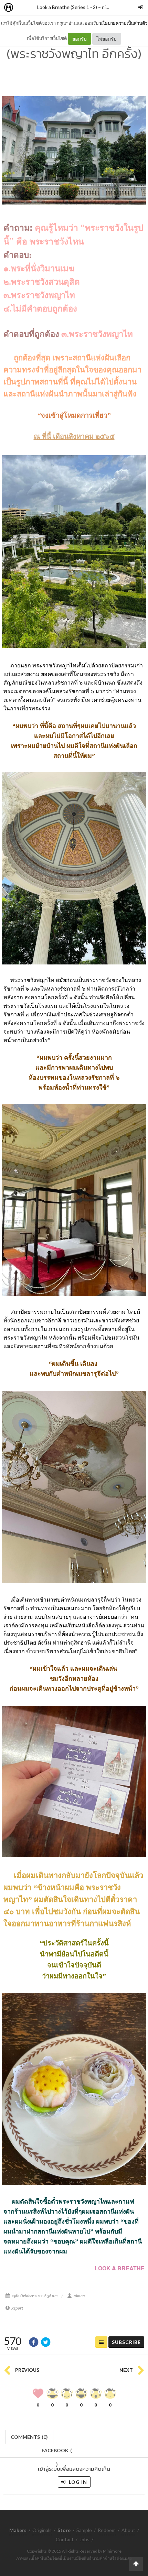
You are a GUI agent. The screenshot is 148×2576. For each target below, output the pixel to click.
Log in (77, 2482)
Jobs (84, 2539)
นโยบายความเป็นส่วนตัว (123, 23)
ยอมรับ (80, 39)
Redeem (107, 2530)
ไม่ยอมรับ (107, 39)
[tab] (29, 2436)
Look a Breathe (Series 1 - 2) (67, 7)
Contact (65, 2539)
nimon (108, 7)
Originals (42, 2530)
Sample (84, 2530)
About (128, 2530)
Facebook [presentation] (57, 2452)
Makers (24, 8)
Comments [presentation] (29, 2437)
